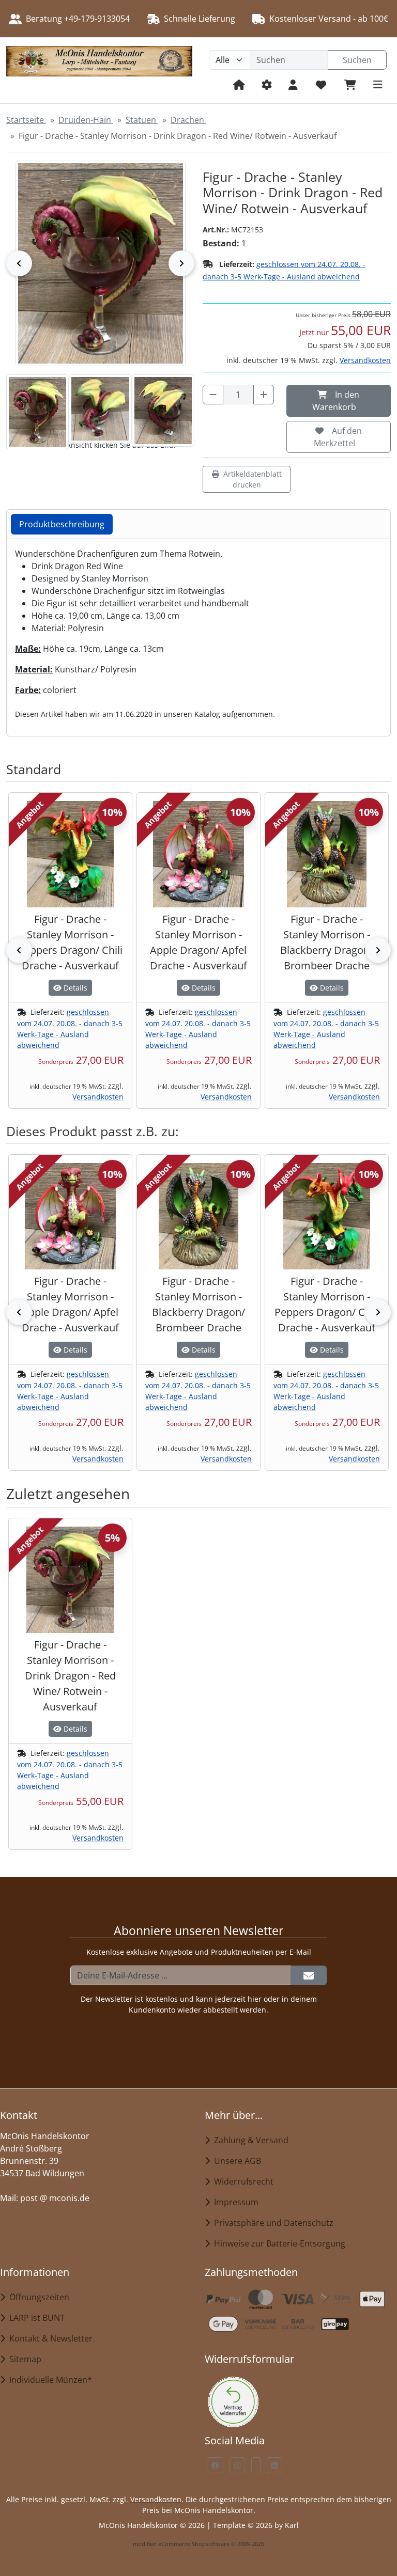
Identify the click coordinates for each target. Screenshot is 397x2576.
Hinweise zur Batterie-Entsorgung (278, 2243)
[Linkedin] (274, 2465)
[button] (37, 412)
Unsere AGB (235, 2161)
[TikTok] (256, 2465)
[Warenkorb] (350, 84)
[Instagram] (237, 2465)
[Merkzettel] (321, 84)
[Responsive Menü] (378, 84)
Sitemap (23, 2359)
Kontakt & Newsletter (49, 2338)
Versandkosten (365, 360)
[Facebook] (215, 2465)
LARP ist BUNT (35, 2318)
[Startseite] (239, 84)
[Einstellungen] (267, 84)
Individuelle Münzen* (49, 2380)
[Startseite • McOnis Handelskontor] (99, 70)
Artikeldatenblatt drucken (253, 479)
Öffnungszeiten (37, 2297)
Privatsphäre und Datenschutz (272, 2223)
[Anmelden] (309, 1975)
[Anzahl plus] (264, 395)
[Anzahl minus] (213, 395)
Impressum (234, 2202)
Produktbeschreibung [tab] (62, 524)
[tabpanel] (198, 633)
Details (74, 988)
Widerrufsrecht (242, 2181)
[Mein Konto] (293, 84)
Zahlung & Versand (249, 2140)
